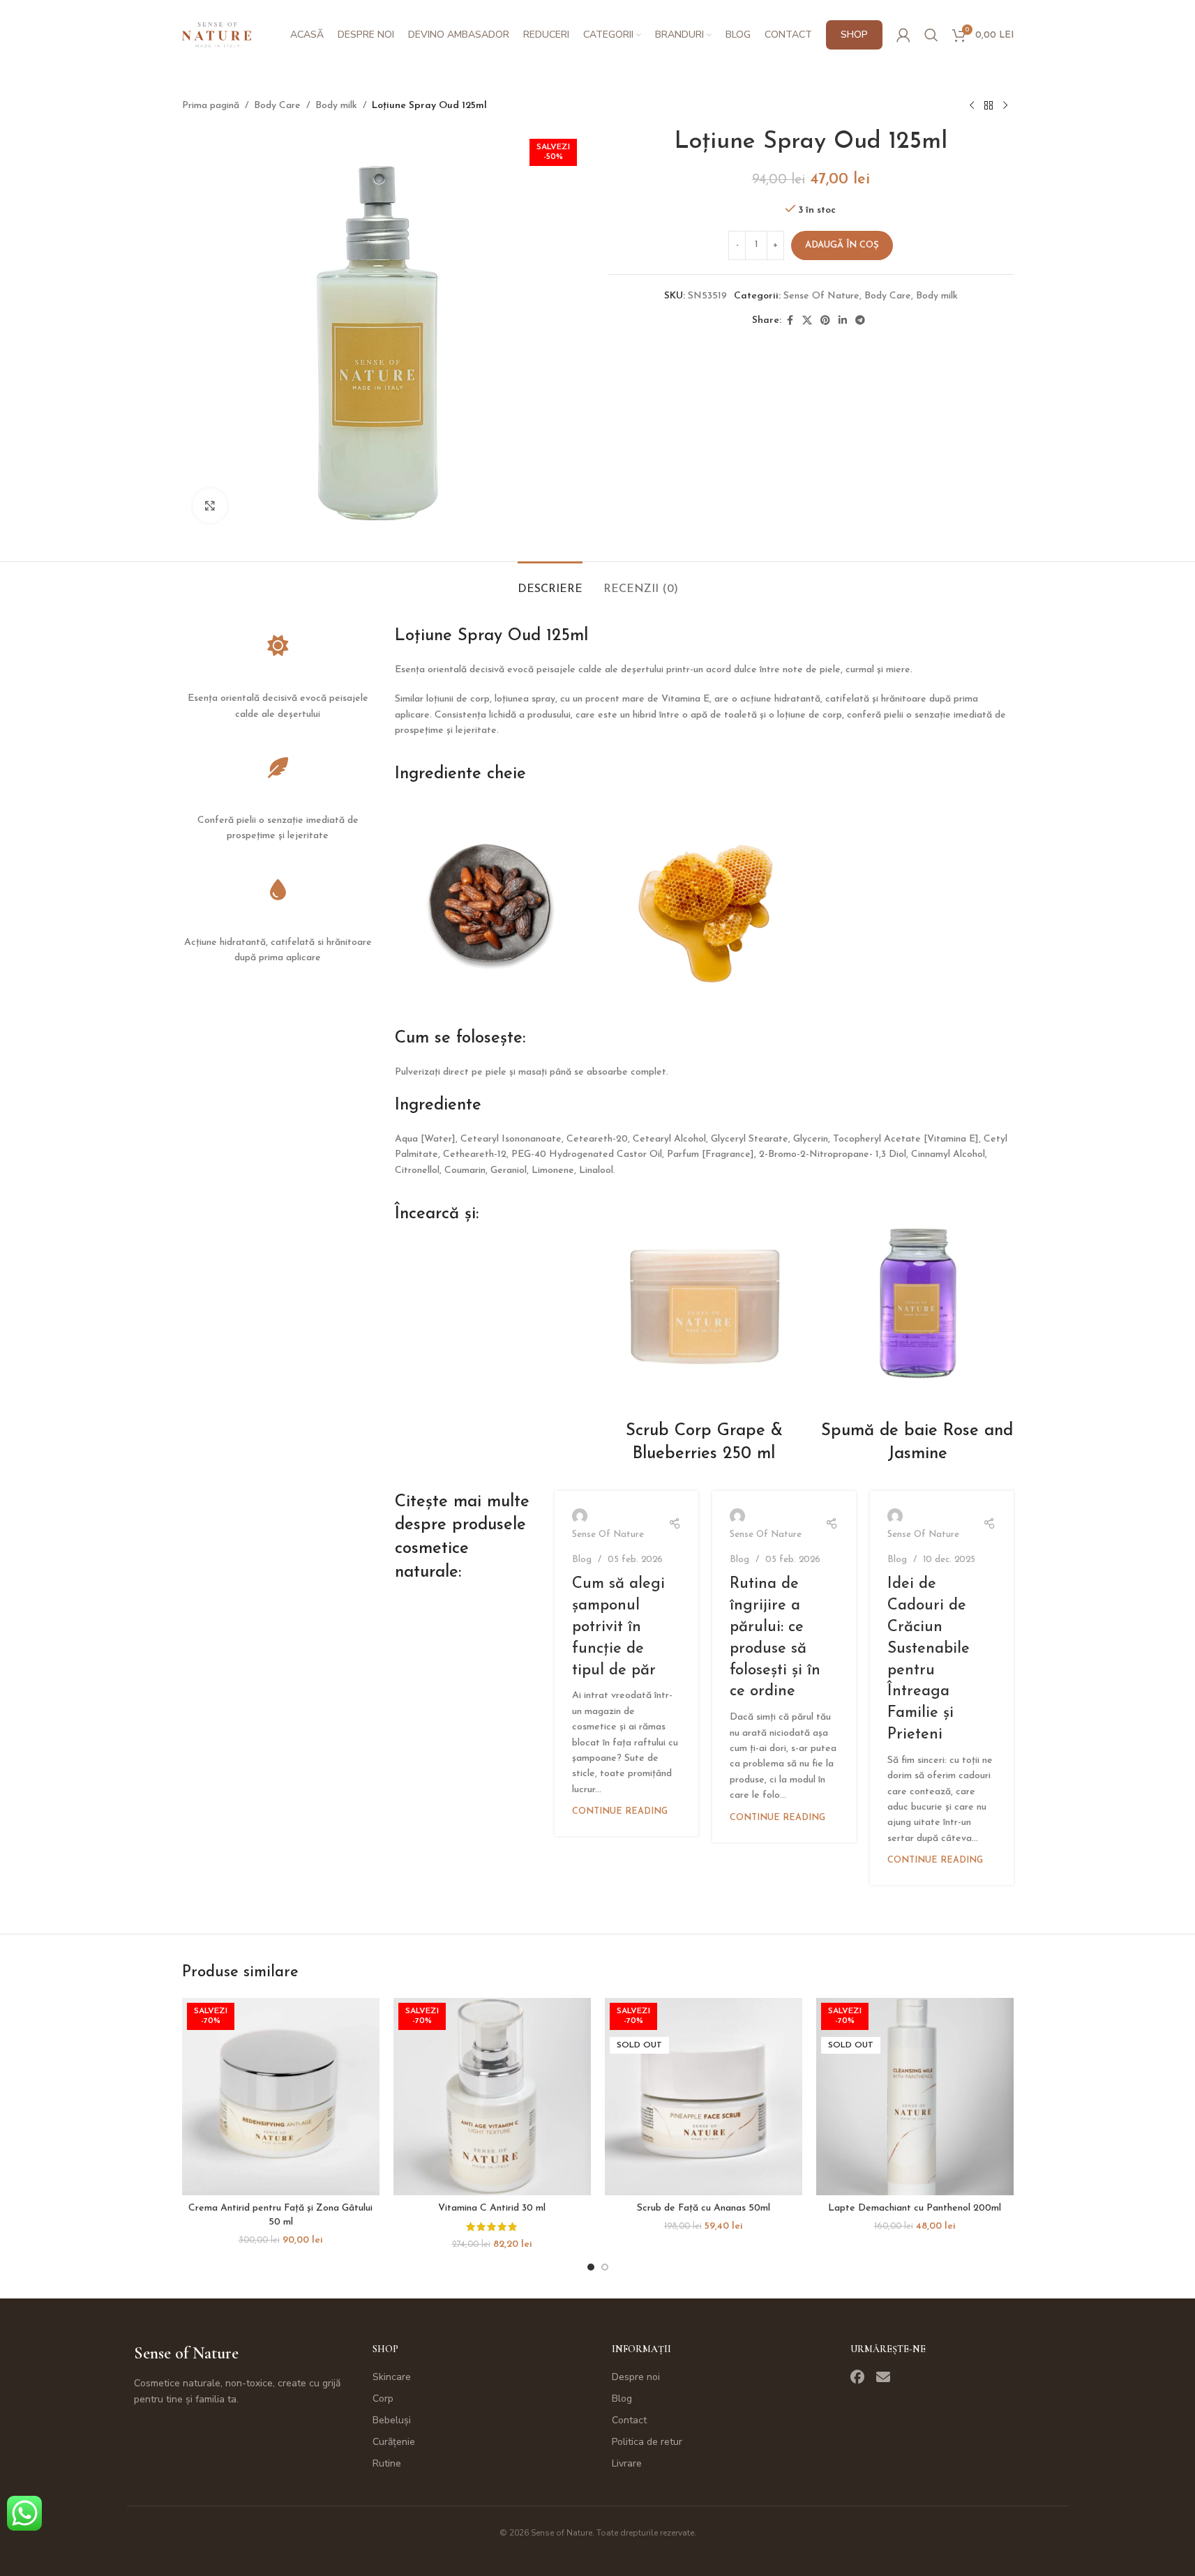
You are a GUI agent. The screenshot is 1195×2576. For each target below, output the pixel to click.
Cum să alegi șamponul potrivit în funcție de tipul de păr (618, 1627)
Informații (641, 2349)
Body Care (277, 106)
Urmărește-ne (888, 2349)
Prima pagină (211, 106)
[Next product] (1005, 106)
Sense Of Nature (821, 296)
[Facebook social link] (790, 321)
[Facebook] (857, 2377)
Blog (582, 1560)
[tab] (550, 583)
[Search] (931, 35)
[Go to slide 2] (605, 2267)
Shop (385, 2349)
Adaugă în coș (842, 245)
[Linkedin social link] (843, 321)
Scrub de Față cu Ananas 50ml (704, 2208)
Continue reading (620, 1812)
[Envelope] (883, 2377)
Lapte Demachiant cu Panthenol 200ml (915, 2208)
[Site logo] (217, 35)
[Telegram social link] (860, 321)
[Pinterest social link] (825, 321)
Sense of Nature (186, 2353)
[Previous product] (972, 106)
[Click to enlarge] (210, 506)
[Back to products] (989, 106)
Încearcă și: (437, 1214)
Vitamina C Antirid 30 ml (492, 2208)
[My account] (903, 35)
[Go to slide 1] (591, 2267)
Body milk (336, 106)
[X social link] (807, 321)
